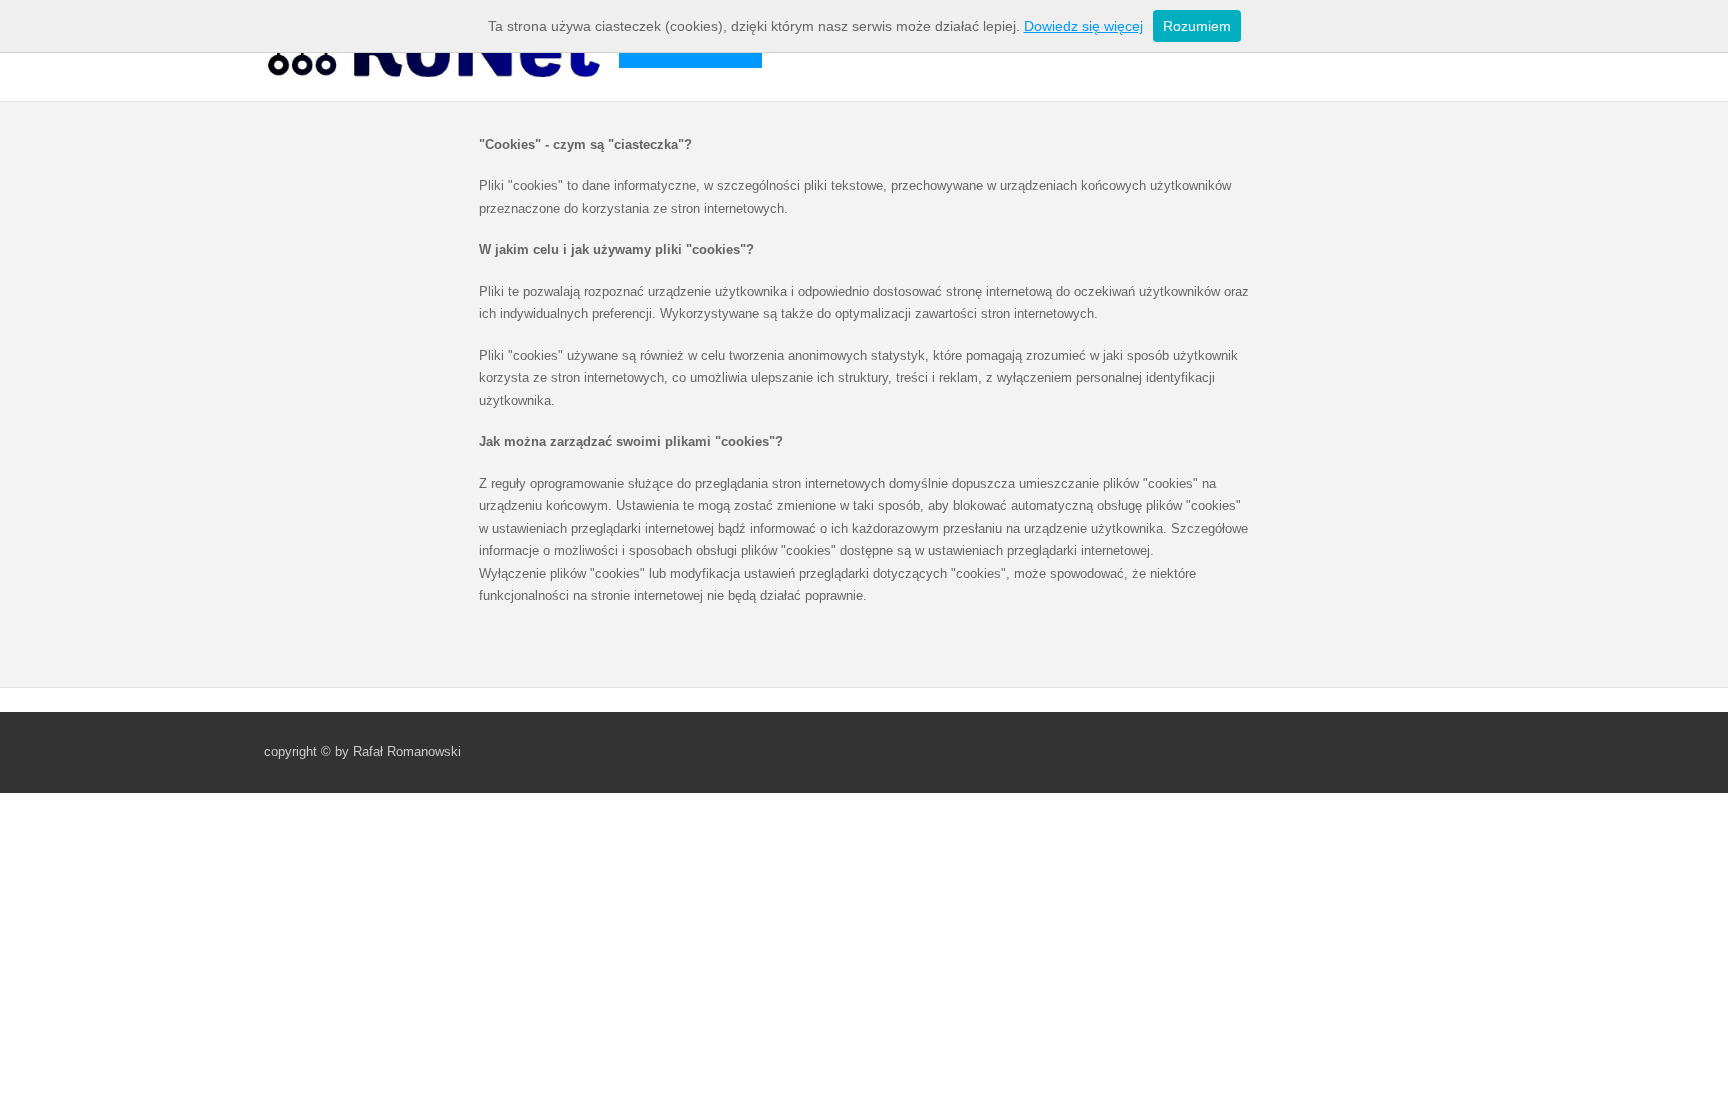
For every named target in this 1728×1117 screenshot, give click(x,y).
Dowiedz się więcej (1083, 26)
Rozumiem (1197, 26)
